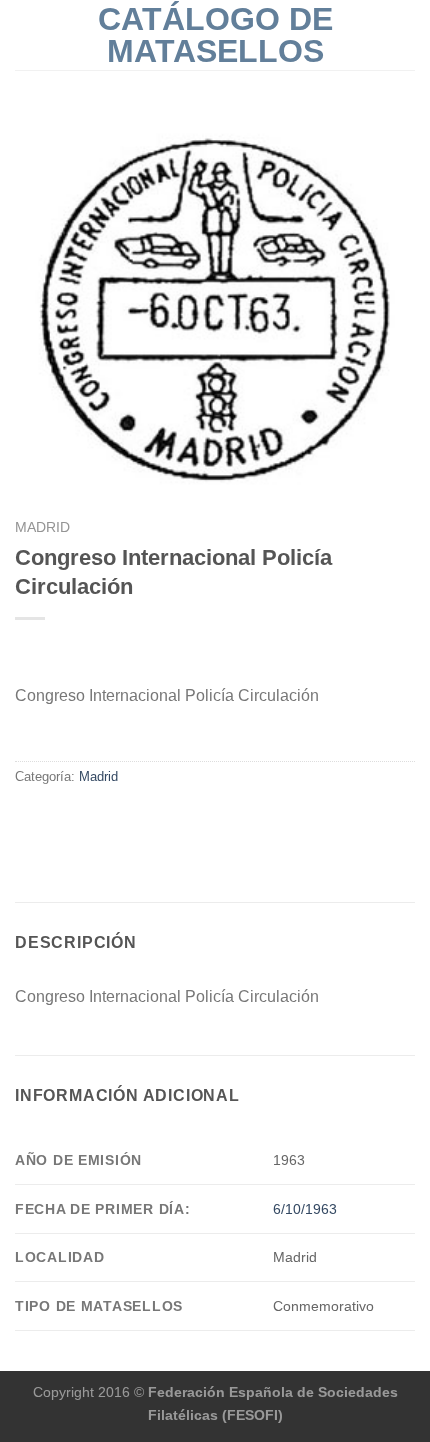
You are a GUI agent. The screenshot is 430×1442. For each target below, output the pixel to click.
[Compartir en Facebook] (27, 819)
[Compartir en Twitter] (52, 819)
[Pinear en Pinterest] (100, 819)
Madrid (42, 527)
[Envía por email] (76, 819)
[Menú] (27, 34)
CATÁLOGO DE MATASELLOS (215, 35)
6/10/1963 (305, 1209)
